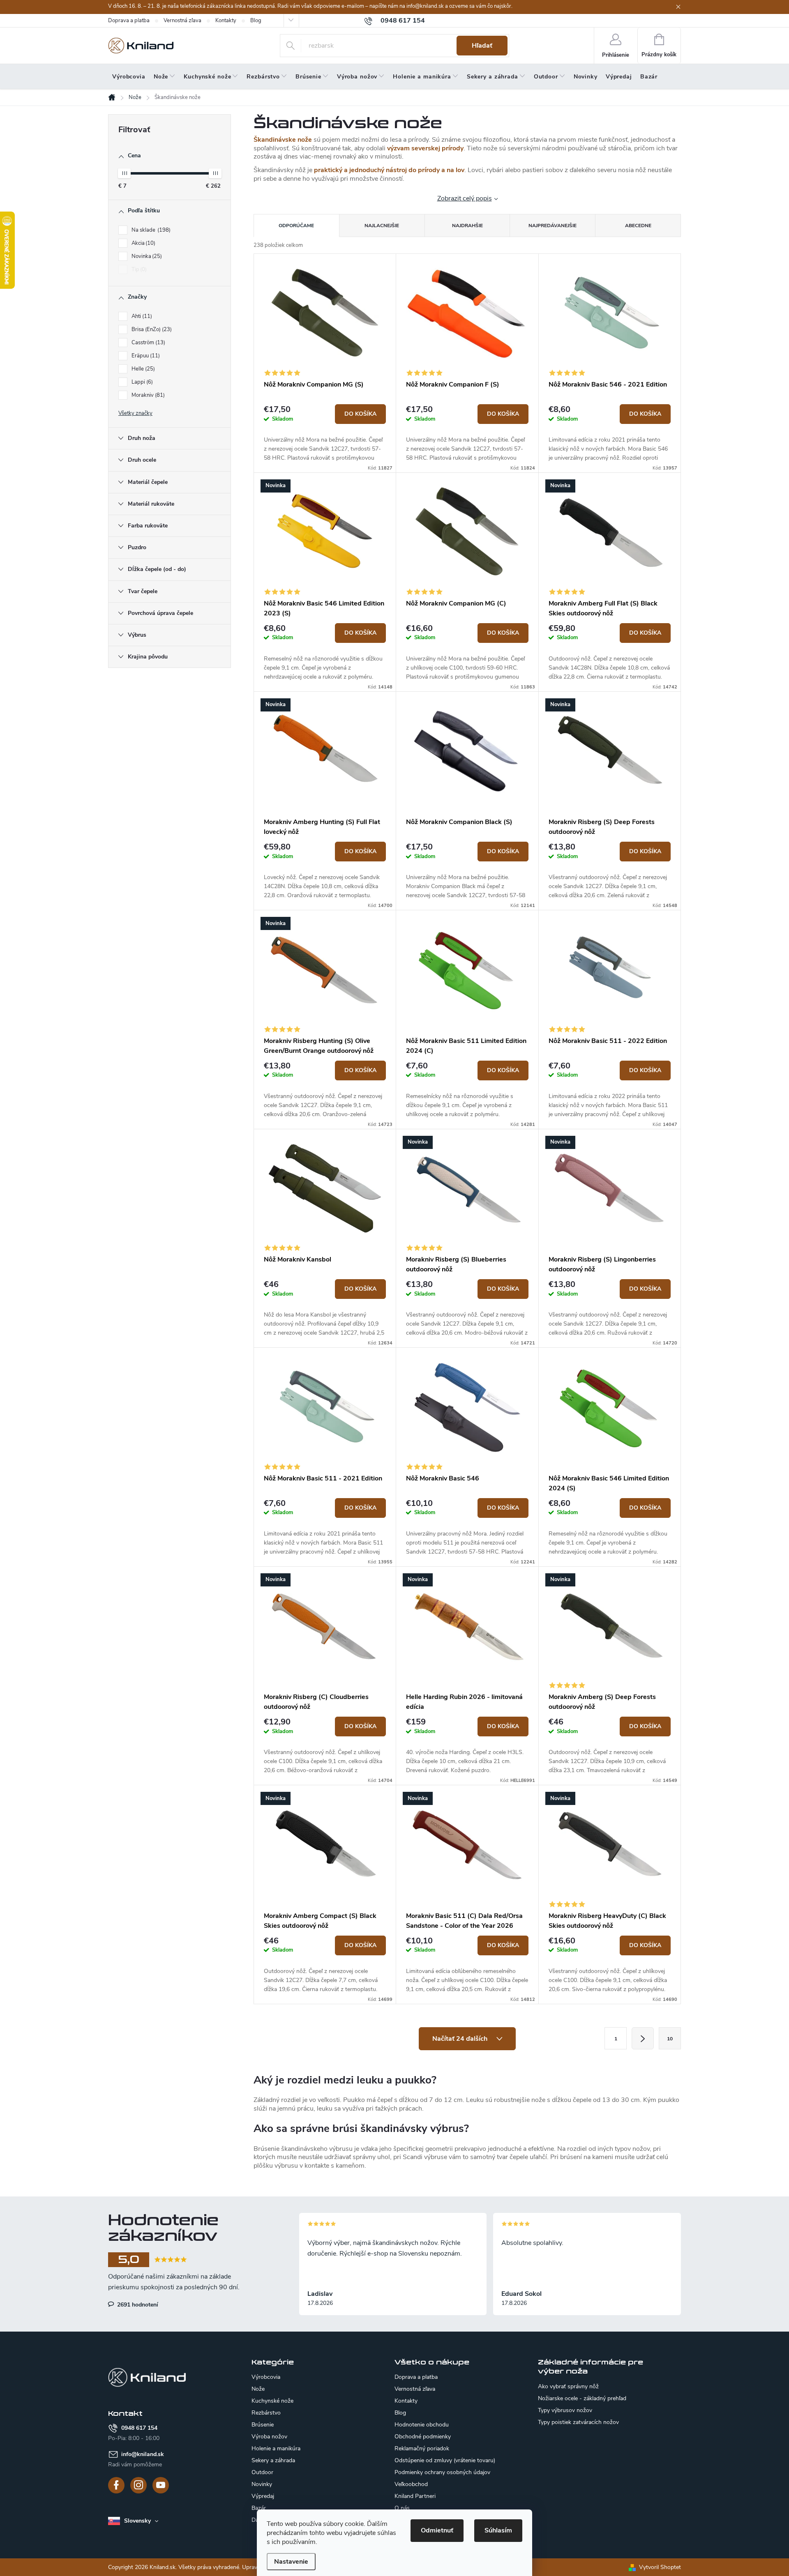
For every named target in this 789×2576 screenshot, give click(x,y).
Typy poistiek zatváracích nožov (578, 2422)
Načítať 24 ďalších (461, 2039)
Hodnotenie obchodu (422, 2425)
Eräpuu (145, 356)
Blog (256, 21)
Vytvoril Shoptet (660, 2567)
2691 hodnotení (137, 2304)
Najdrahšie (467, 226)
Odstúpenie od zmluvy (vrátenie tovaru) (445, 2460)
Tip (138, 269)
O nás (402, 2508)
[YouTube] (161, 2485)
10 (670, 2039)
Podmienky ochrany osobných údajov (442, 2472)
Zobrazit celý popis (465, 198)
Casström (148, 343)
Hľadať (482, 46)
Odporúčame (296, 226)
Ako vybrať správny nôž (568, 2387)
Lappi (141, 382)
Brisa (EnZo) (151, 329)
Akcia (143, 243)
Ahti (141, 316)
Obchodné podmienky (423, 2437)
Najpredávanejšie (553, 226)
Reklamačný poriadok (422, 2448)
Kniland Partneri (415, 2496)
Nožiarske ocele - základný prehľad (582, 2399)
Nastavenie (291, 2562)
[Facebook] (116, 2485)
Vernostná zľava (182, 21)
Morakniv (147, 395)
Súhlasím (498, 2530)
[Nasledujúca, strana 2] (643, 2038)
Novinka (146, 256)
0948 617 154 (139, 2428)
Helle (142, 369)
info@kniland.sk (143, 2454)
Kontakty (226, 21)
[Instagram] (138, 2485)
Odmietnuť (437, 2530)
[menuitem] (129, 77)
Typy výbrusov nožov (565, 2410)
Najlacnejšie (382, 226)
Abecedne (638, 226)
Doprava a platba (129, 21)
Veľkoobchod (411, 2484)
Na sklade (150, 230)
